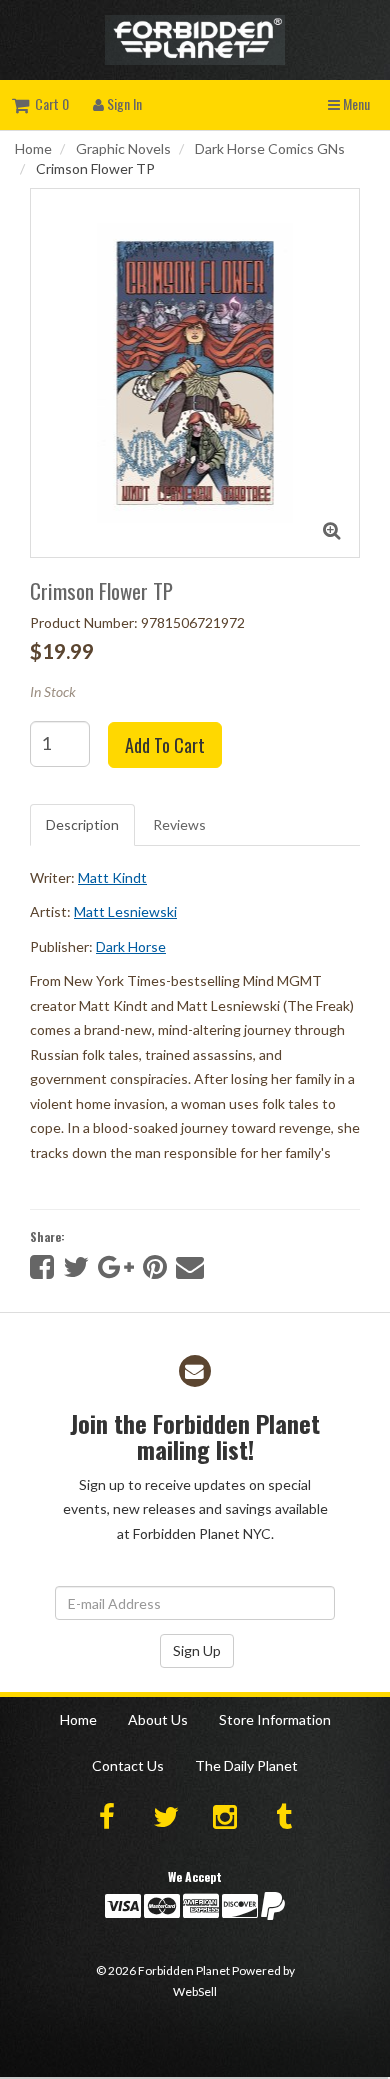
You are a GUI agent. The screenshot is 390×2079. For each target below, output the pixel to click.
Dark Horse (131, 946)
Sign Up (197, 1650)
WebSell (195, 1991)
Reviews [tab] (179, 824)
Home (33, 148)
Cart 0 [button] (49, 103)
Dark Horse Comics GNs (270, 148)
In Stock (53, 691)
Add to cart (165, 745)
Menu (355, 103)
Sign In (123, 103)
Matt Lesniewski (125, 911)
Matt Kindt (112, 877)
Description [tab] (82, 824)
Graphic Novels (123, 148)
